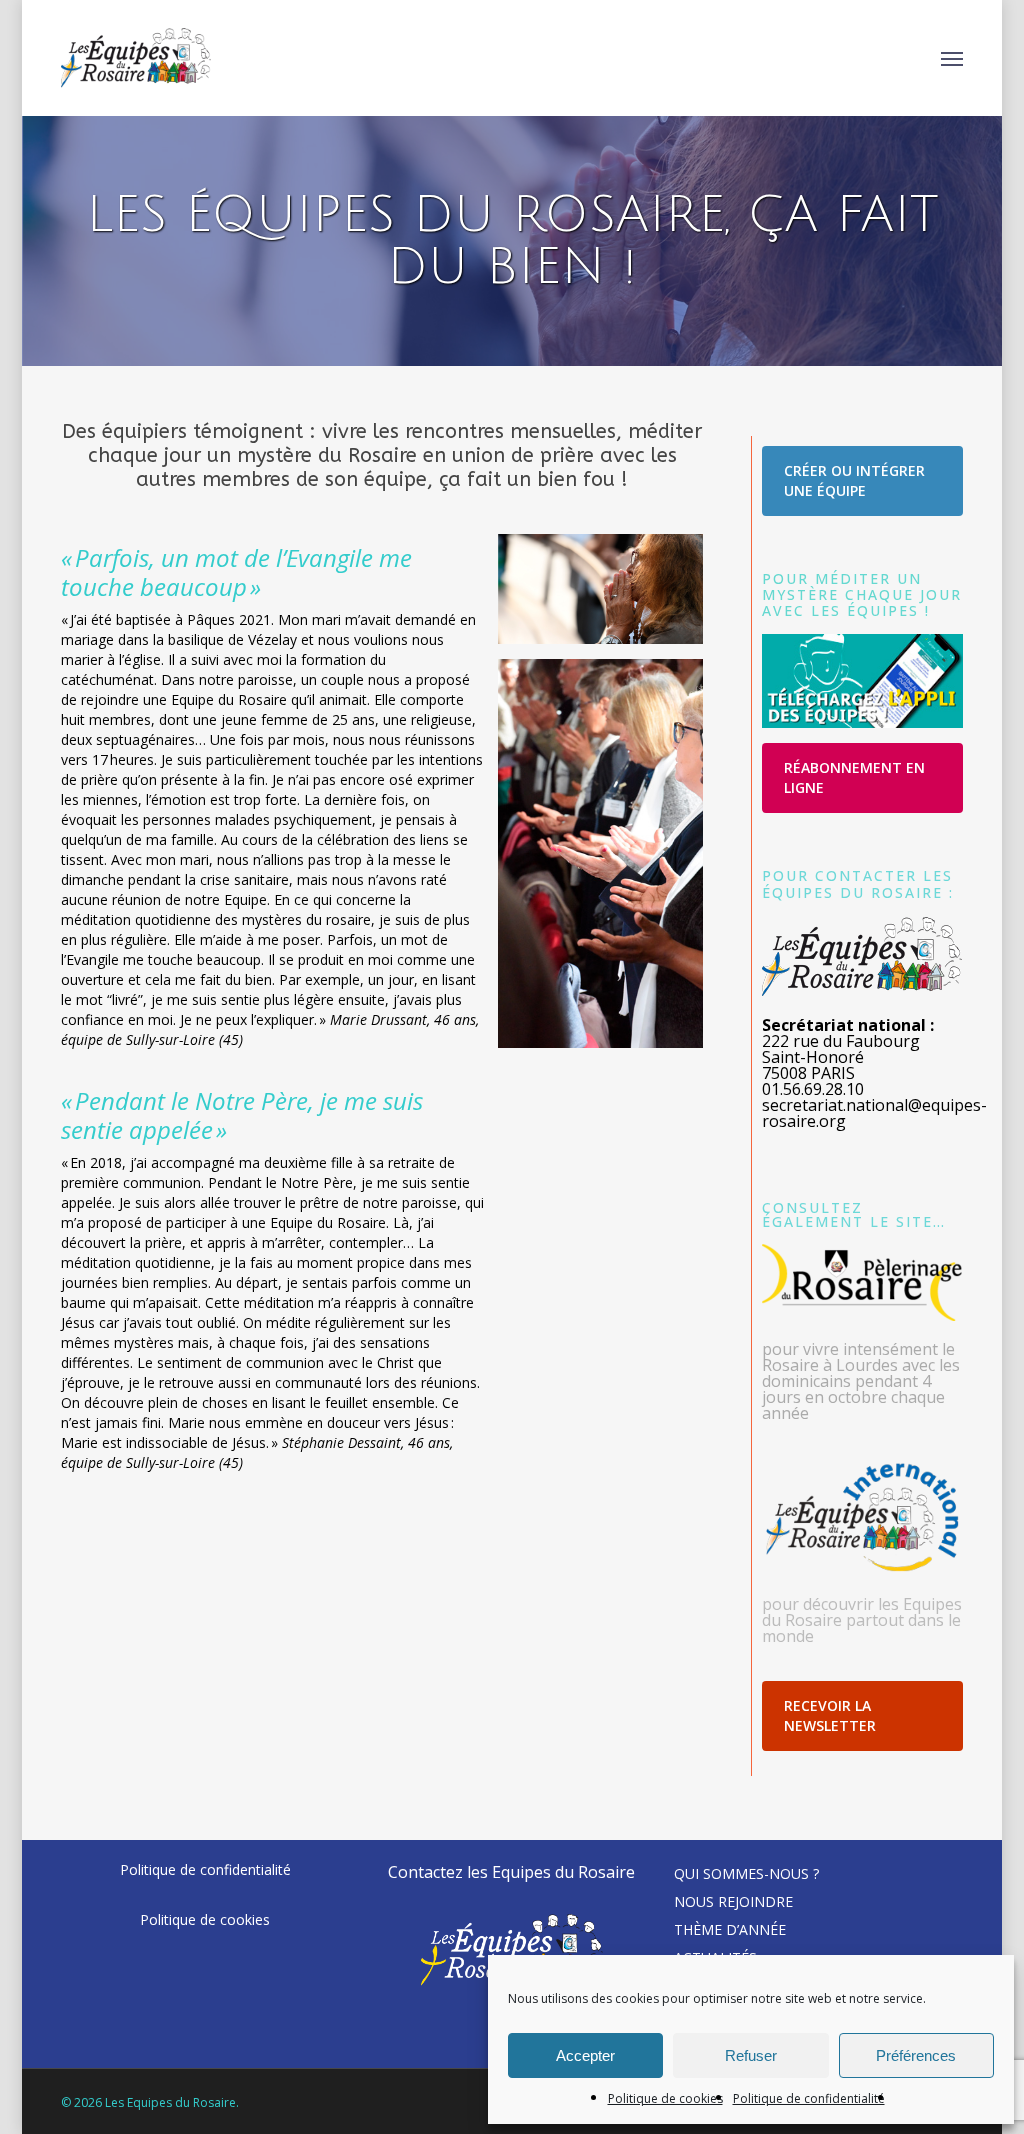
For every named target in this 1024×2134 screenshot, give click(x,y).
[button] (952, 58)
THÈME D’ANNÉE (730, 1929)
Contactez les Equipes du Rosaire (511, 1872)
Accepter (585, 2055)
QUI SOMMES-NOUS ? (746, 1873)
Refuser (751, 2055)
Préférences (916, 2055)
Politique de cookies (665, 2098)
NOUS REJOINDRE (733, 1901)
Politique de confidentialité (809, 2098)
